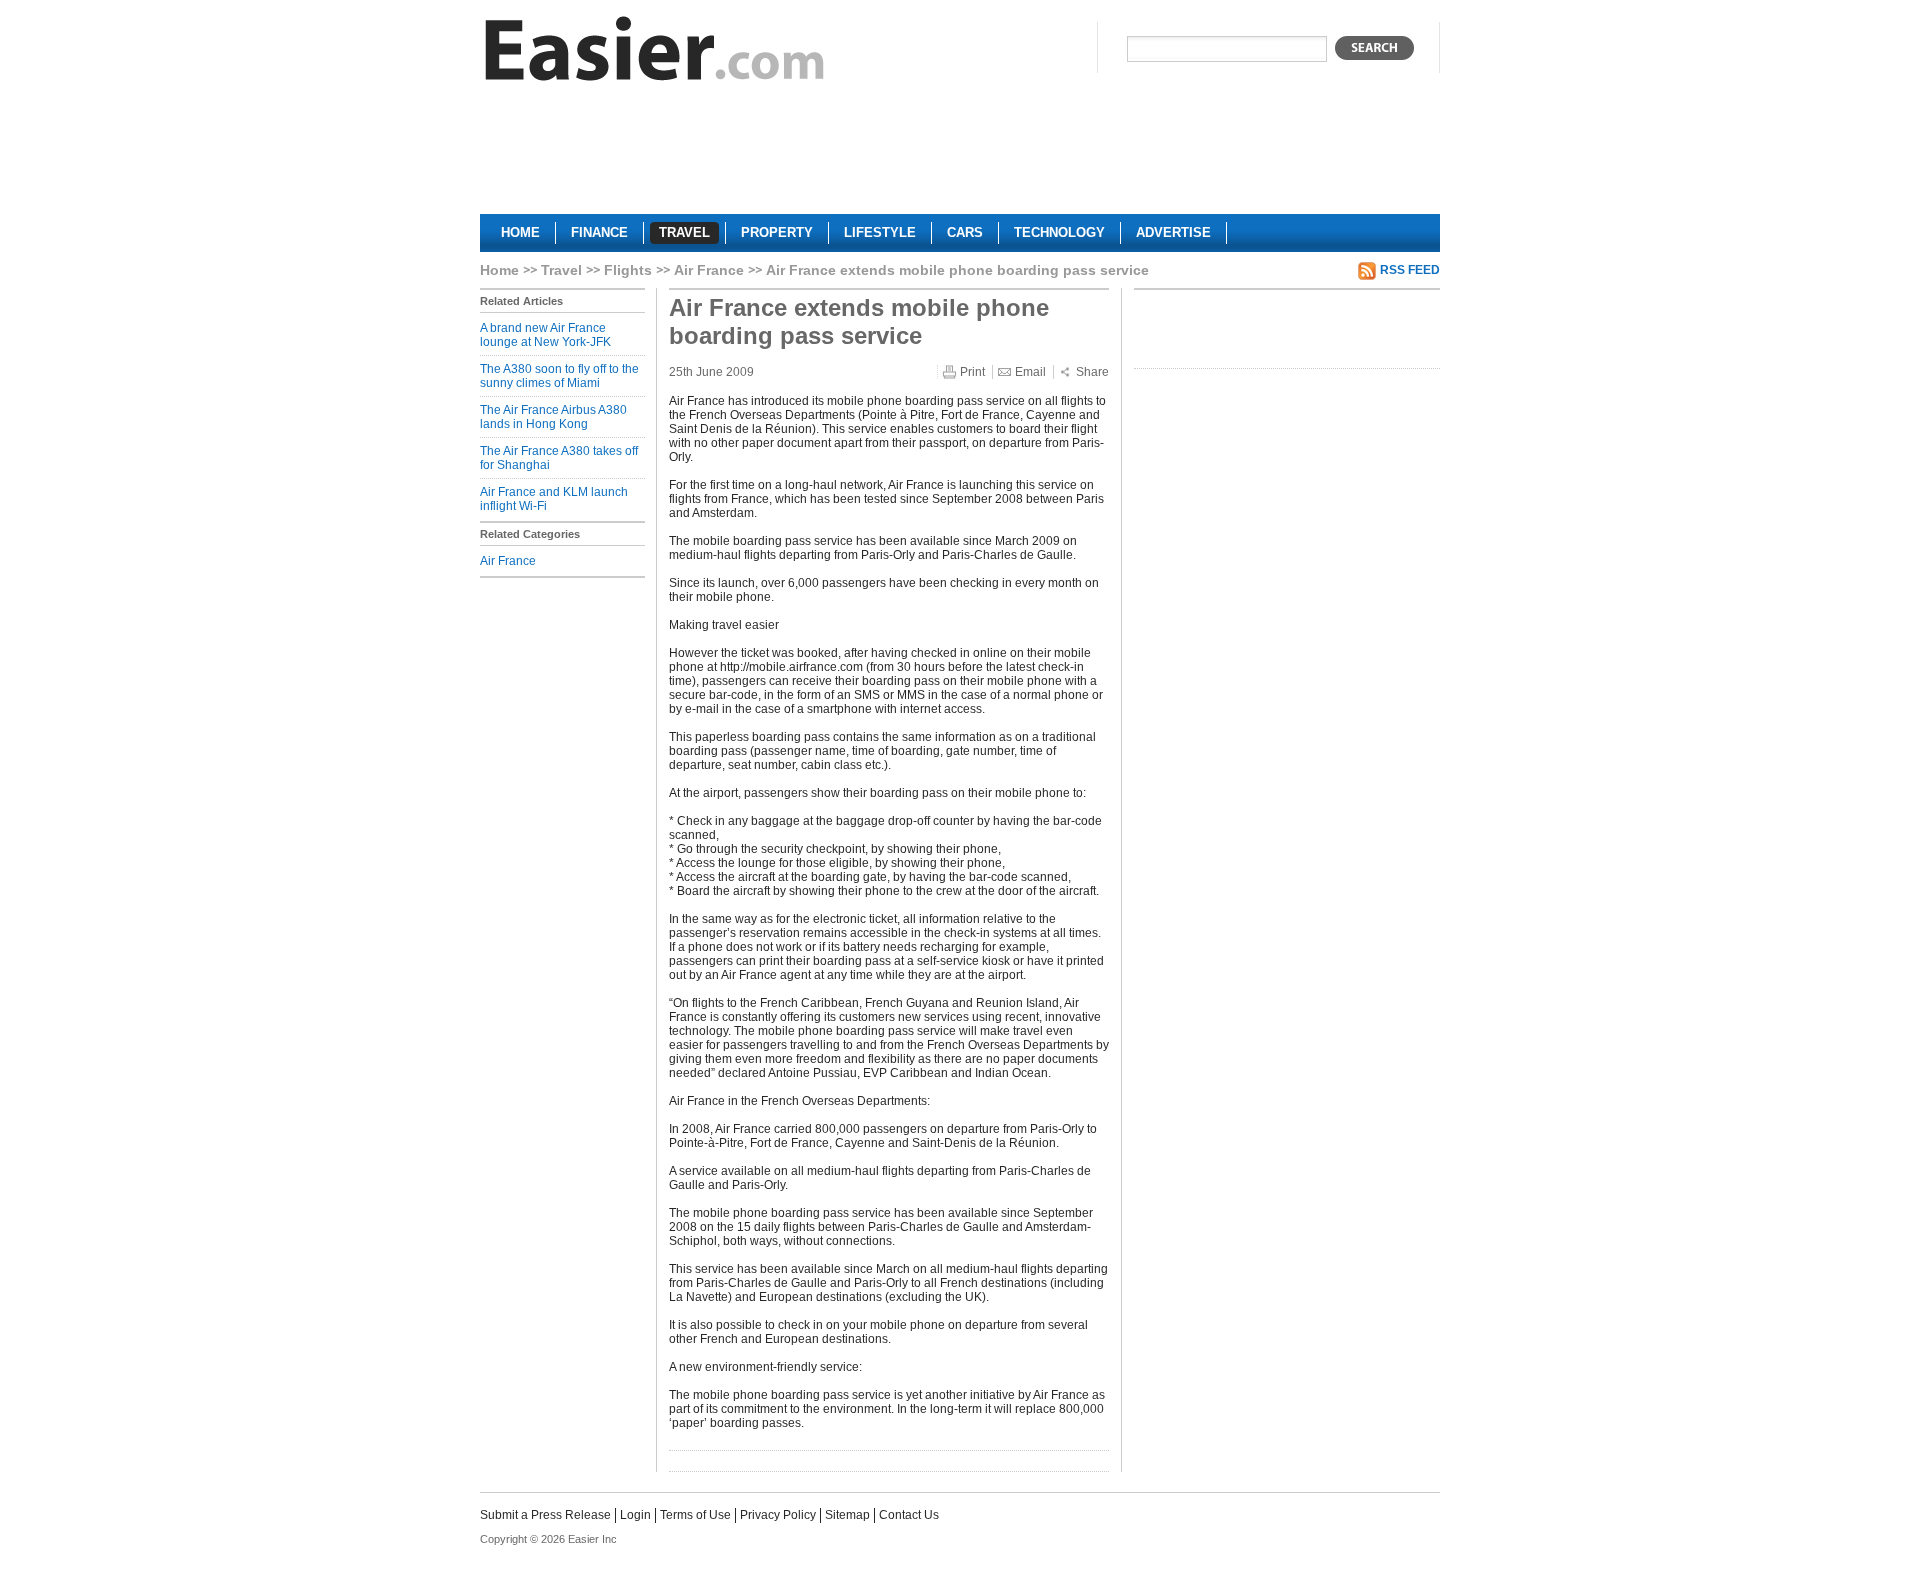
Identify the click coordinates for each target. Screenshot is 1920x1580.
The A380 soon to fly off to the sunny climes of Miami (559, 376)
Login (635, 1515)
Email (1030, 372)
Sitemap (847, 1515)
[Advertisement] (960, 156)
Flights (628, 270)
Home (499, 270)
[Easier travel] (655, 53)
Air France (709, 270)
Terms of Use (695, 1515)
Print (972, 372)
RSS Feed (1410, 270)
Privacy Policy (778, 1515)
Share (1092, 372)
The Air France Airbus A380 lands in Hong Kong (553, 417)
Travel (561, 270)
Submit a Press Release (545, 1515)
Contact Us (909, 1515)
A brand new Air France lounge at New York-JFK (545, 335)
